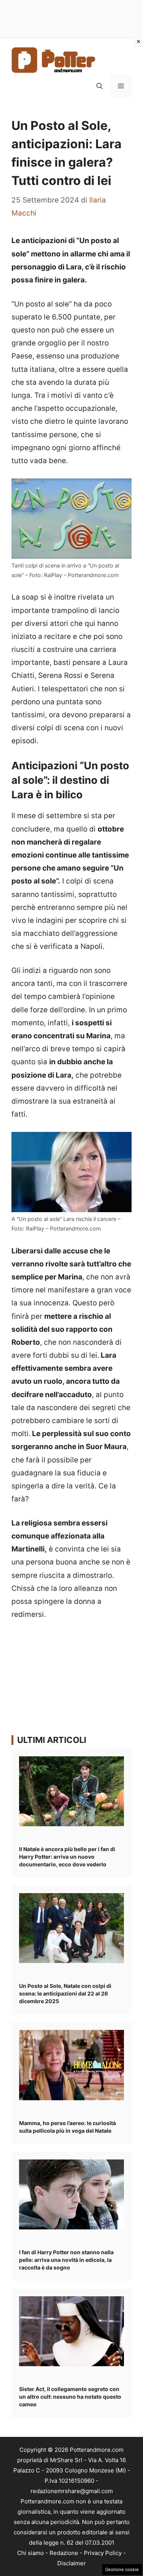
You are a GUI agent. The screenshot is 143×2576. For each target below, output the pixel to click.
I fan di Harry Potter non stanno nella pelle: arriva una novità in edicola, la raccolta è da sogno (66, 2260)
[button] (100, 86)
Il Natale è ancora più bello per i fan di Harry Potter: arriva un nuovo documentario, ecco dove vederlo (67, 1857)
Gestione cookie (122, 2570)
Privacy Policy (103, 2553)
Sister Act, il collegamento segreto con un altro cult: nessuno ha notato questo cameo (70, 2397)
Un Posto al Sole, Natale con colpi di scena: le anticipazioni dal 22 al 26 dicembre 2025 (65, 1993)
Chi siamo (31, 2553)
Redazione (64, 2553)
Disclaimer (71, 2563)
